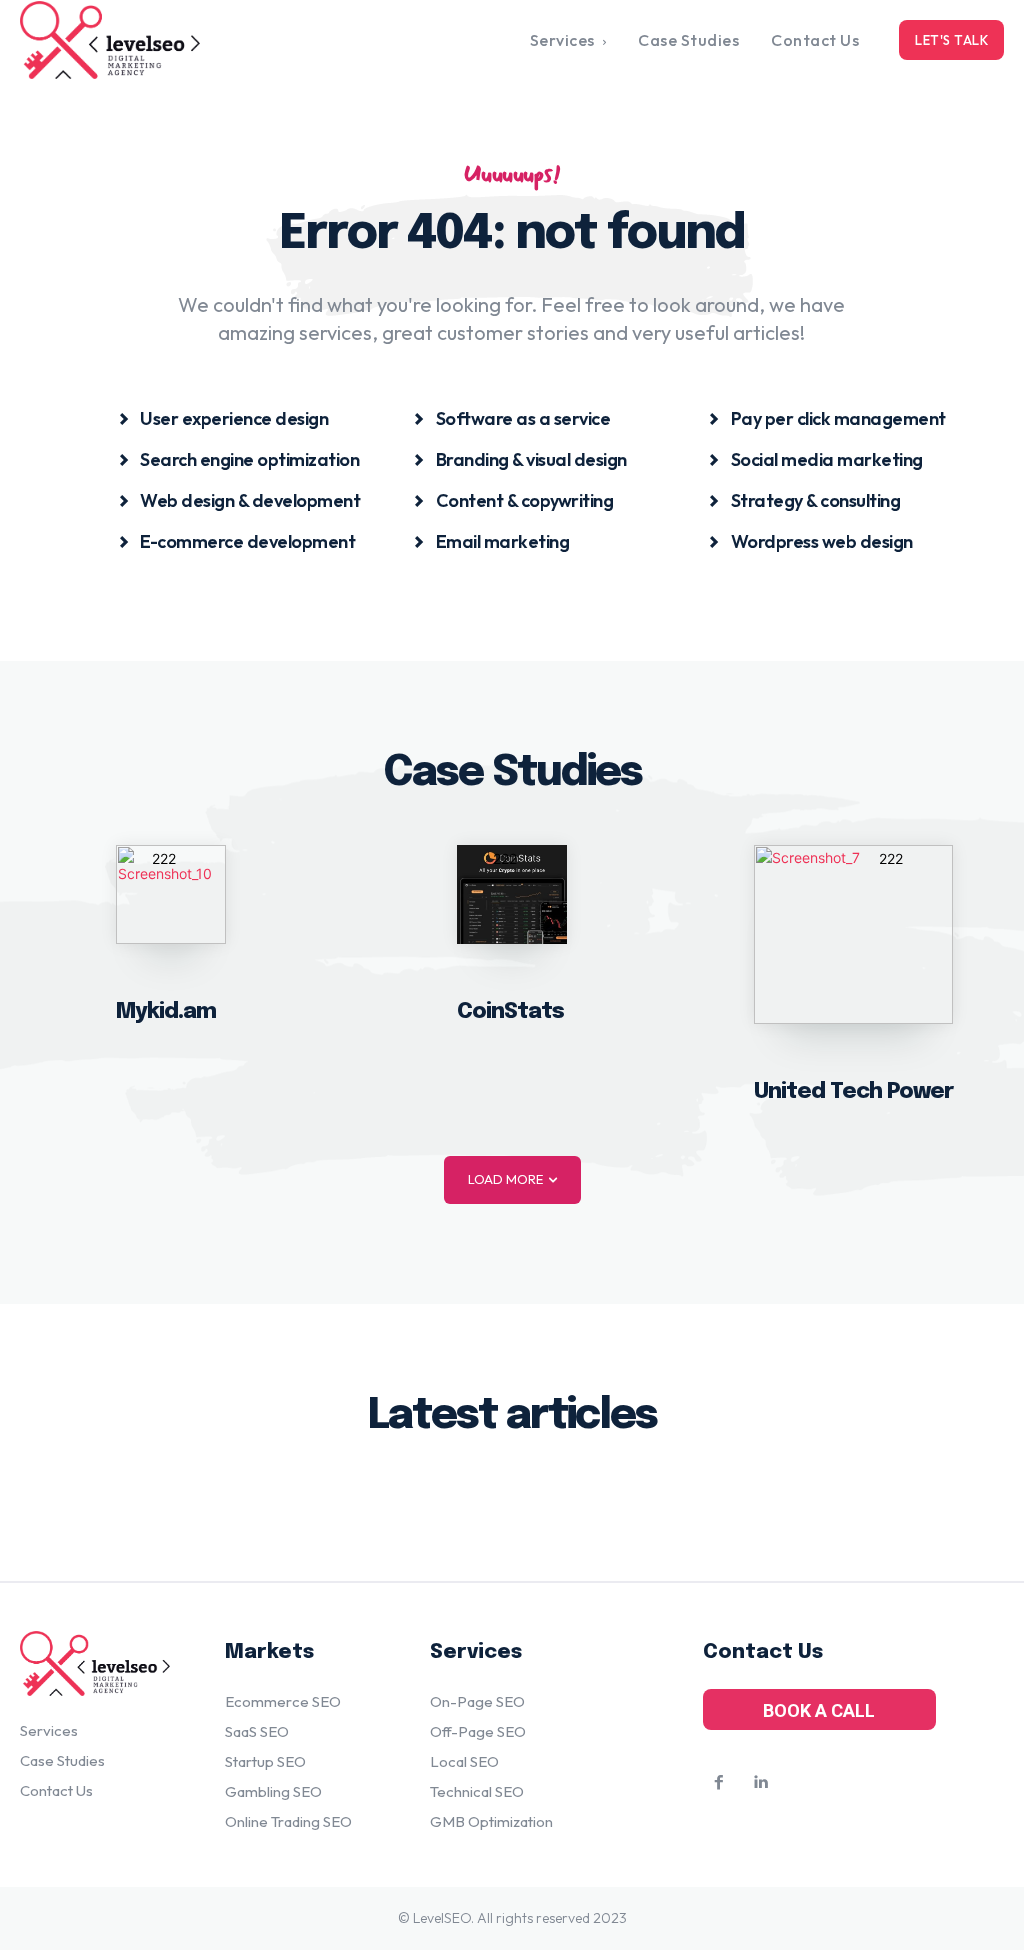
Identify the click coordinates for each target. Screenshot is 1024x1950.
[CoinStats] (512, 894)
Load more (505, 1179)
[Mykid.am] (171, 894)
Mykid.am (166, 1012)
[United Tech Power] (853, 934)
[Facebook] (719, 1783)
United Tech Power (853, 1092)
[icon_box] (223, 417)
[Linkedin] (761, 1783)
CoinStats (510, 1012)
